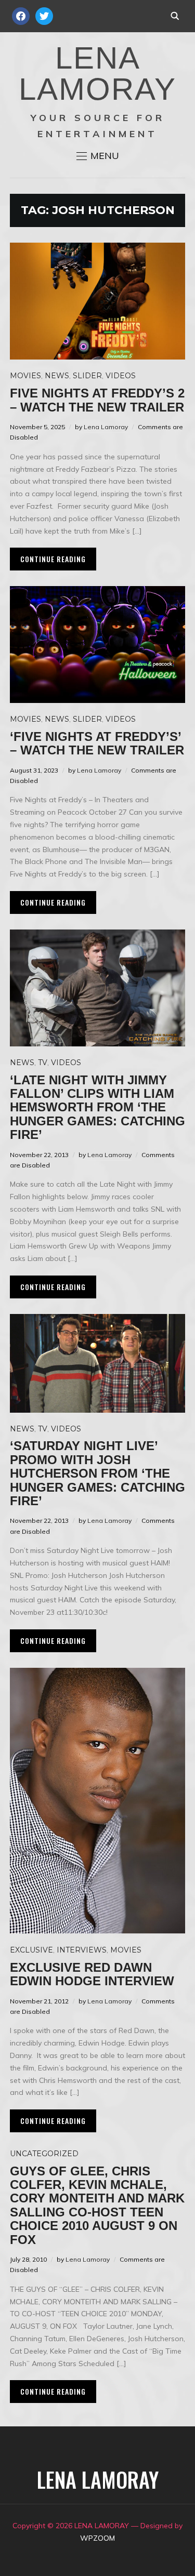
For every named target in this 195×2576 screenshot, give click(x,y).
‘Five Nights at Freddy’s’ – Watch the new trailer (97, 743)
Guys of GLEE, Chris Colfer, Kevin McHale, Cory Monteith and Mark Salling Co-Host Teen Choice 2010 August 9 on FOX (97, 2205)
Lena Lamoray (106, 427)
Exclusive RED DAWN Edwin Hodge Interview (92, 1974)
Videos (121, 376)
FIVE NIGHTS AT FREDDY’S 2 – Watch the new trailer (97, 400)
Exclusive (31, 1950)
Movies (25, 376)
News (57, 376)
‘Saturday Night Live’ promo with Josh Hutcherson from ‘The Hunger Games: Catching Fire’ (97, 1473)
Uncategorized (44, 2154)
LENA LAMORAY (97, 74)
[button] (98, 156)
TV (43, 1063)
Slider (87, 376)
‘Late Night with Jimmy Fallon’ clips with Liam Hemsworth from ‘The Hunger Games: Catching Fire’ (97, 1107)
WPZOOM (97, 2538)
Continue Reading (53, 559)
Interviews (82, 1950)
